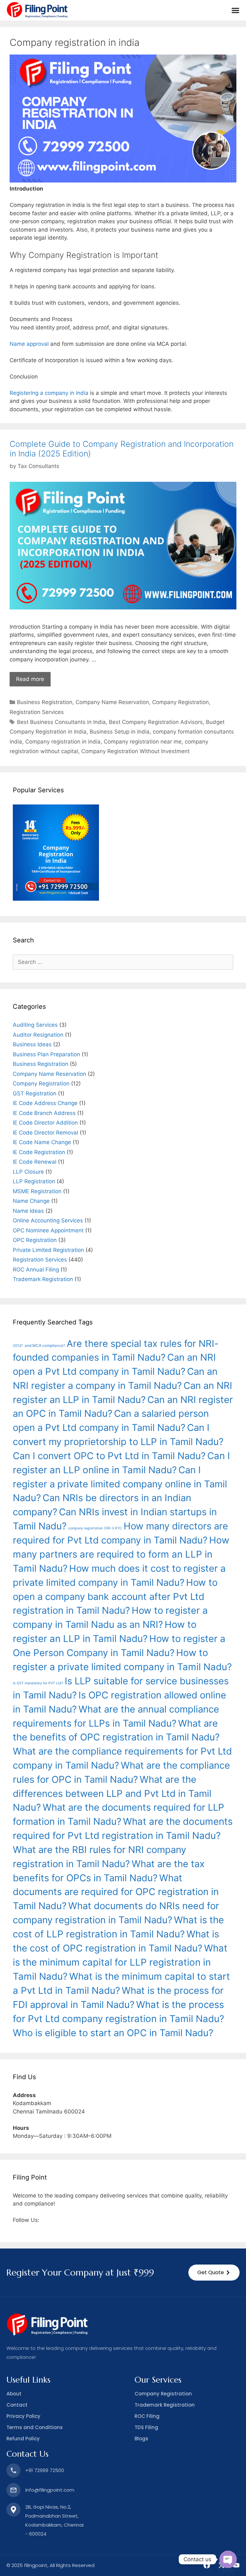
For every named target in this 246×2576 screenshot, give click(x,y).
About (14, 2394)
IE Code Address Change (45, 1103)
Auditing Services (35, 1025)
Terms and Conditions (35, 2427)
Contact (17, 2405)
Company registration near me (143, 742)
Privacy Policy (23, 2416)
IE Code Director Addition (45, 1123)
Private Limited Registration (48, 1250)
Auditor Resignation (38, 1035)
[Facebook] (207, 2565)
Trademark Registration (43, 1279)
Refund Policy (23, 2439)
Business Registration (45, 702)
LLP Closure (28, 1172)
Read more (30, 679)
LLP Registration (34, 1181)
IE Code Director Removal (45, 1133)
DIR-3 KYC (113, 1528)
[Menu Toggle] (235, 10)
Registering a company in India (49, 393)
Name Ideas (28, 1211)
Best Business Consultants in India (61, 722)
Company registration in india (63, 742)
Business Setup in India (120, 732)
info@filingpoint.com (50, 2490)
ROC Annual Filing (36, 1270)
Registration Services (37, 712)
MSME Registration (37, 1191)
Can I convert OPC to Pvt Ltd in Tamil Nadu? (109, 1456)
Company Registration (180, 702)
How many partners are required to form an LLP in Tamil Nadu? (121, 1554)
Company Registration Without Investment (135, 751)
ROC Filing (147, 2416)
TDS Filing (146, 2427)
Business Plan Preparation (46, 1054)
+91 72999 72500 (45, 2470)
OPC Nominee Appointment (48, 1230)
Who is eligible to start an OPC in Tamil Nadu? (113, 2033)
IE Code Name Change (42, 1142)
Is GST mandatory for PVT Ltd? (38, 1683)
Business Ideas (32, 1044)
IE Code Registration (39, 1152)
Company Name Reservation (112, 702)
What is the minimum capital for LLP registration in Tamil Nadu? (120, 1962)
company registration (86, 1528)
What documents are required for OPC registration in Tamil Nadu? (116, 1892)
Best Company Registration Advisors (156, 722)
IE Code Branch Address (44, 1113)
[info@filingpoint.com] (13, 2490)
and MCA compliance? (45, 1345)
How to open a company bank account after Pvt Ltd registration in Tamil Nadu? (115, 1597)
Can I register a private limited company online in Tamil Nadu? (120, 1484)
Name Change (31, 1201)
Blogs (141, 2439)
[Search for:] (123, 962)
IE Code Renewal (35, 1162)
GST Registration (35, 1093)
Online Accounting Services (48, 1220)
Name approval (29, 344)
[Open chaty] (228, 2559)
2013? (18, 1346)
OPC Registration (35, 1240)
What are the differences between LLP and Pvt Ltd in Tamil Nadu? (112, 1794)
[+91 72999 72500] (13, 2470)
